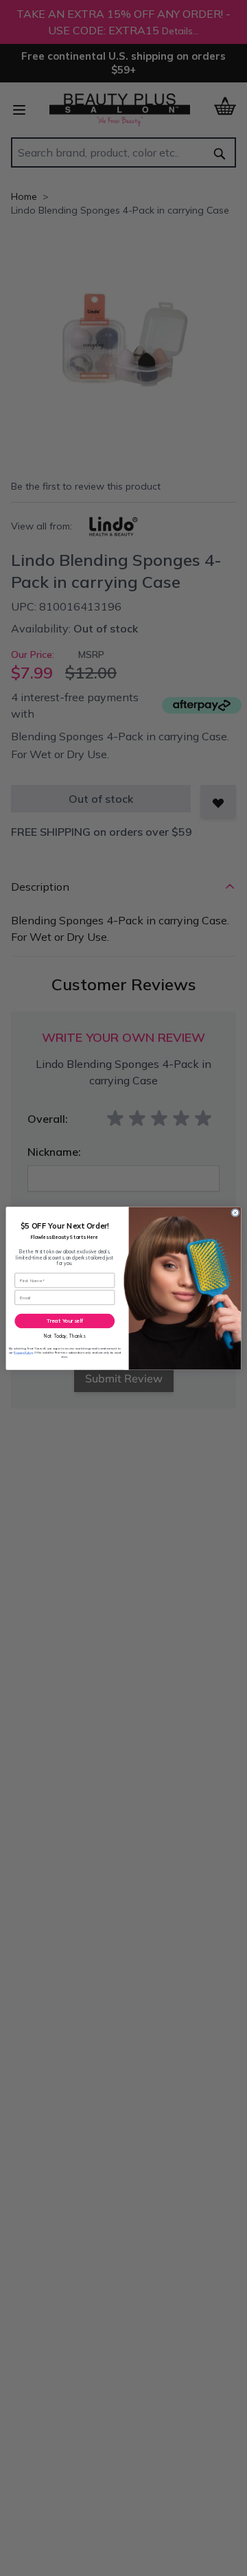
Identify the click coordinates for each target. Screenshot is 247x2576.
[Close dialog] (235, 1212)
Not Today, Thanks (64, 1335)
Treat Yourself (65, 1321)
